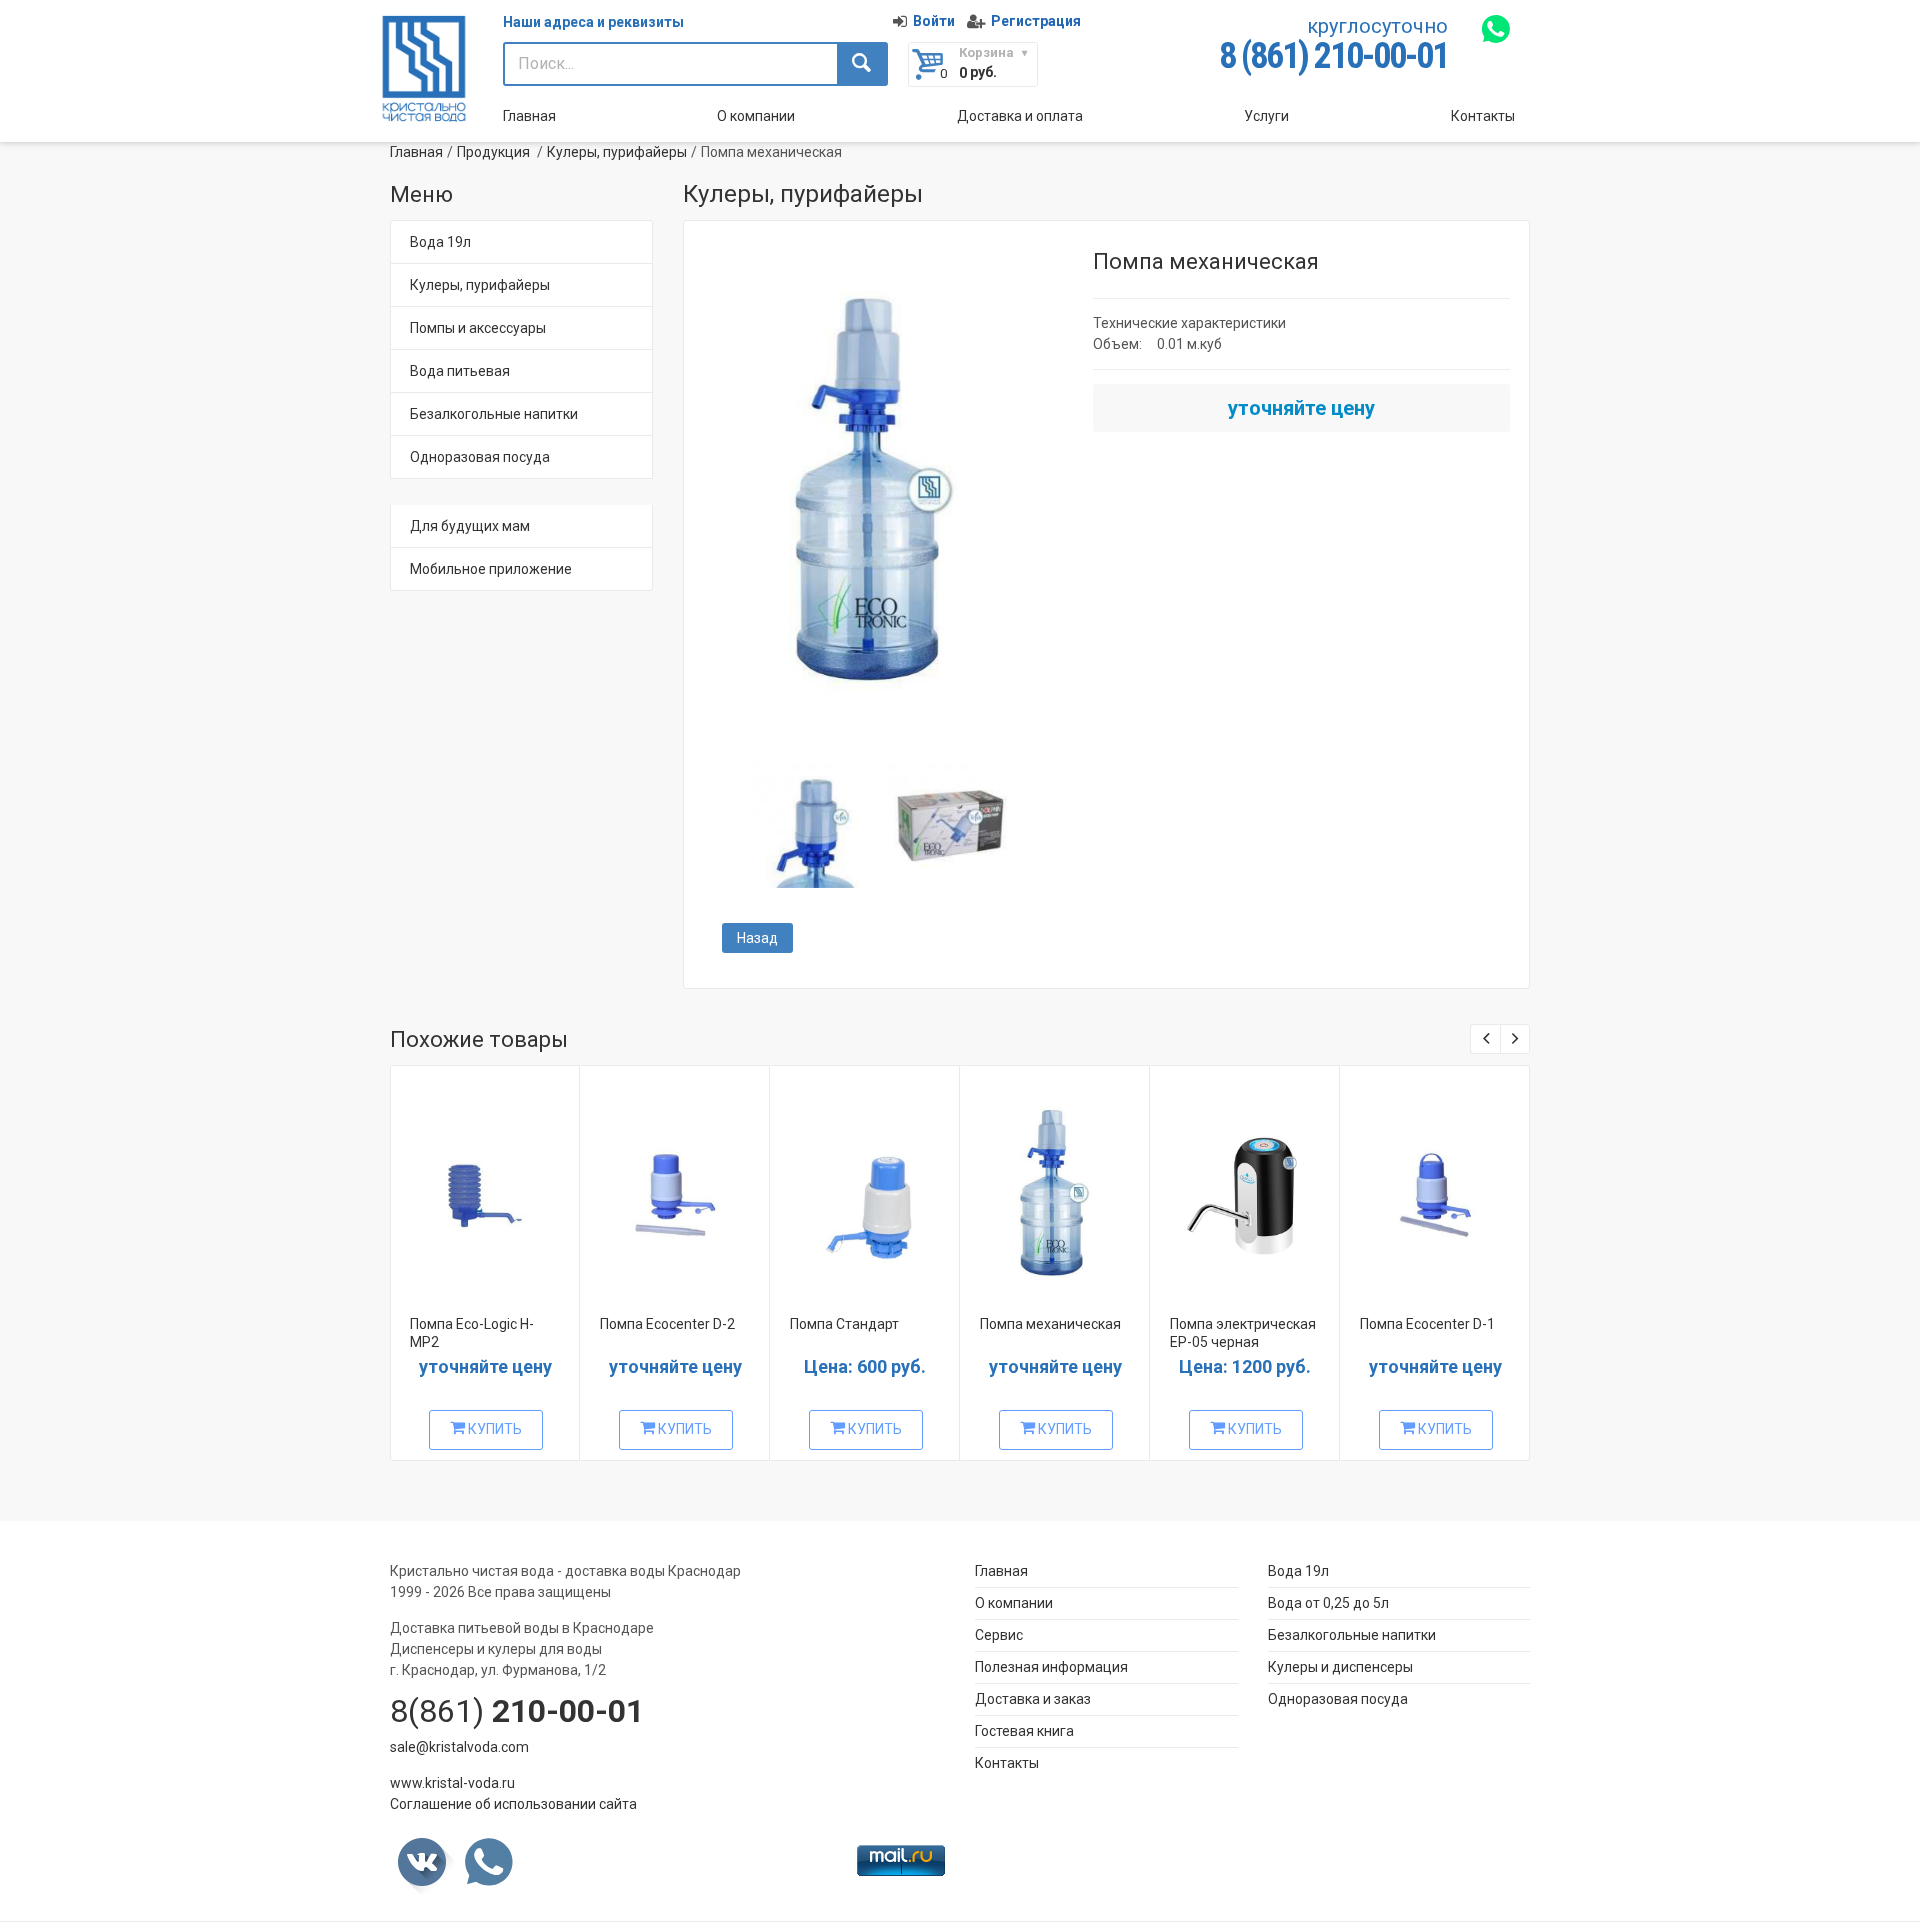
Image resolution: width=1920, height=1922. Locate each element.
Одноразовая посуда (480, 457)
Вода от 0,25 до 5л (1328, 1603)
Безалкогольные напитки (494, 414)
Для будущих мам (470, 526)
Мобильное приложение (491, 569)
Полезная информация (1051, 1667)
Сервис (999, 1635)
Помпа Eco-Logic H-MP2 (472, 1333)
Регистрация (1036, 21)
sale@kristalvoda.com (459, 1747)
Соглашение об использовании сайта (513, 1804)
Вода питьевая (460, 371)
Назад (757, 938)
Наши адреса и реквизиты (593, 22)
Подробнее (483, 1186)
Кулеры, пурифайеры (617, 152)
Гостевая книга (1024, 1731)
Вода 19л (440, 242)
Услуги (1266, 116)
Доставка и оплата (1020, 116)
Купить (493, 1429)
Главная (529, 116)
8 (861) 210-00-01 (1333, 56)
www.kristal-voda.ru (452, 1783)
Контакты (1483, 116)
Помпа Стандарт (844, 1324)
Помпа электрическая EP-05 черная (1243, 1333)
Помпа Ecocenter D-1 (1427, 1324)
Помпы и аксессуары (478, 328)
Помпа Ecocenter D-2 (667, 1324)
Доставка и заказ (1033, 1699)
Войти (934, 21)
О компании (756, 116)
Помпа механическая (1050, 1324)
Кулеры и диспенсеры (1340, 1667)
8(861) (517, 1711)
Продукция (493, 152)
